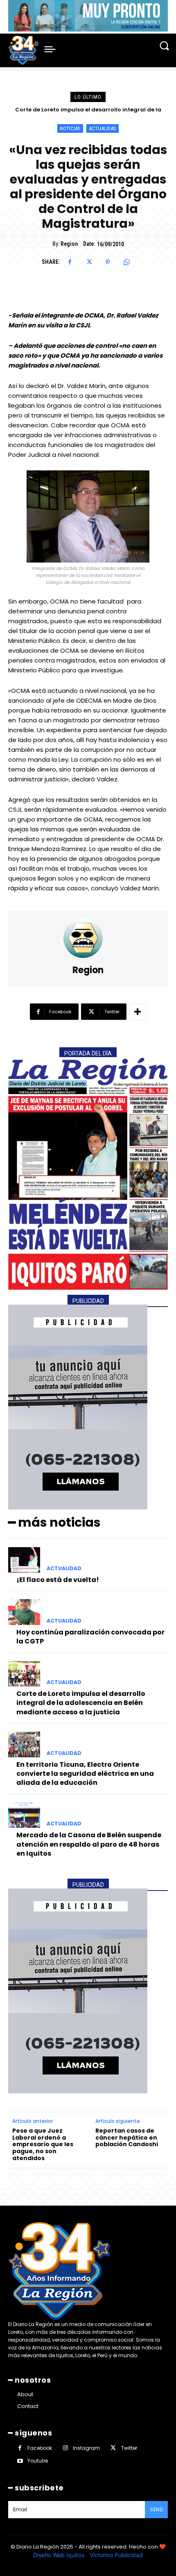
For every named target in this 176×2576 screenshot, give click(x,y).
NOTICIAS (70, 128)
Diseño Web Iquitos (60, 2555)
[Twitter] (89, 262)
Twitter (129, 2448)
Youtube (38, 2461)
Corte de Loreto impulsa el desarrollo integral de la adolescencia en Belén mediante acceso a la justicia (81, 1703)
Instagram (86, 2448)
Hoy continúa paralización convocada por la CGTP (90, 1637)
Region (69, 244)
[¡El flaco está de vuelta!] (24, 1560)
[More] (138, 1012)
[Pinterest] (108, 262)
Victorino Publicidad (116, 2555)
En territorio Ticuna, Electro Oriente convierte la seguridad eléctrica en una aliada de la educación (85, 1774)
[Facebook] (70, 262)
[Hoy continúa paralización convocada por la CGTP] (24, 1612)
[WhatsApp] (126, 262)
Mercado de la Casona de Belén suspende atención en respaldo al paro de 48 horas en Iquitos (89, 1844)
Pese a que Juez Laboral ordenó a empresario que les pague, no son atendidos (43, 2145)
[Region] (88, 938)
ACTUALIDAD (103, 128)
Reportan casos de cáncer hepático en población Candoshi (127, 2138)
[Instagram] (65, 2448)
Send (156, 2509)
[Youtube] (20, 2461)
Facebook (40, 2448)
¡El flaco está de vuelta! (58, 1580)
